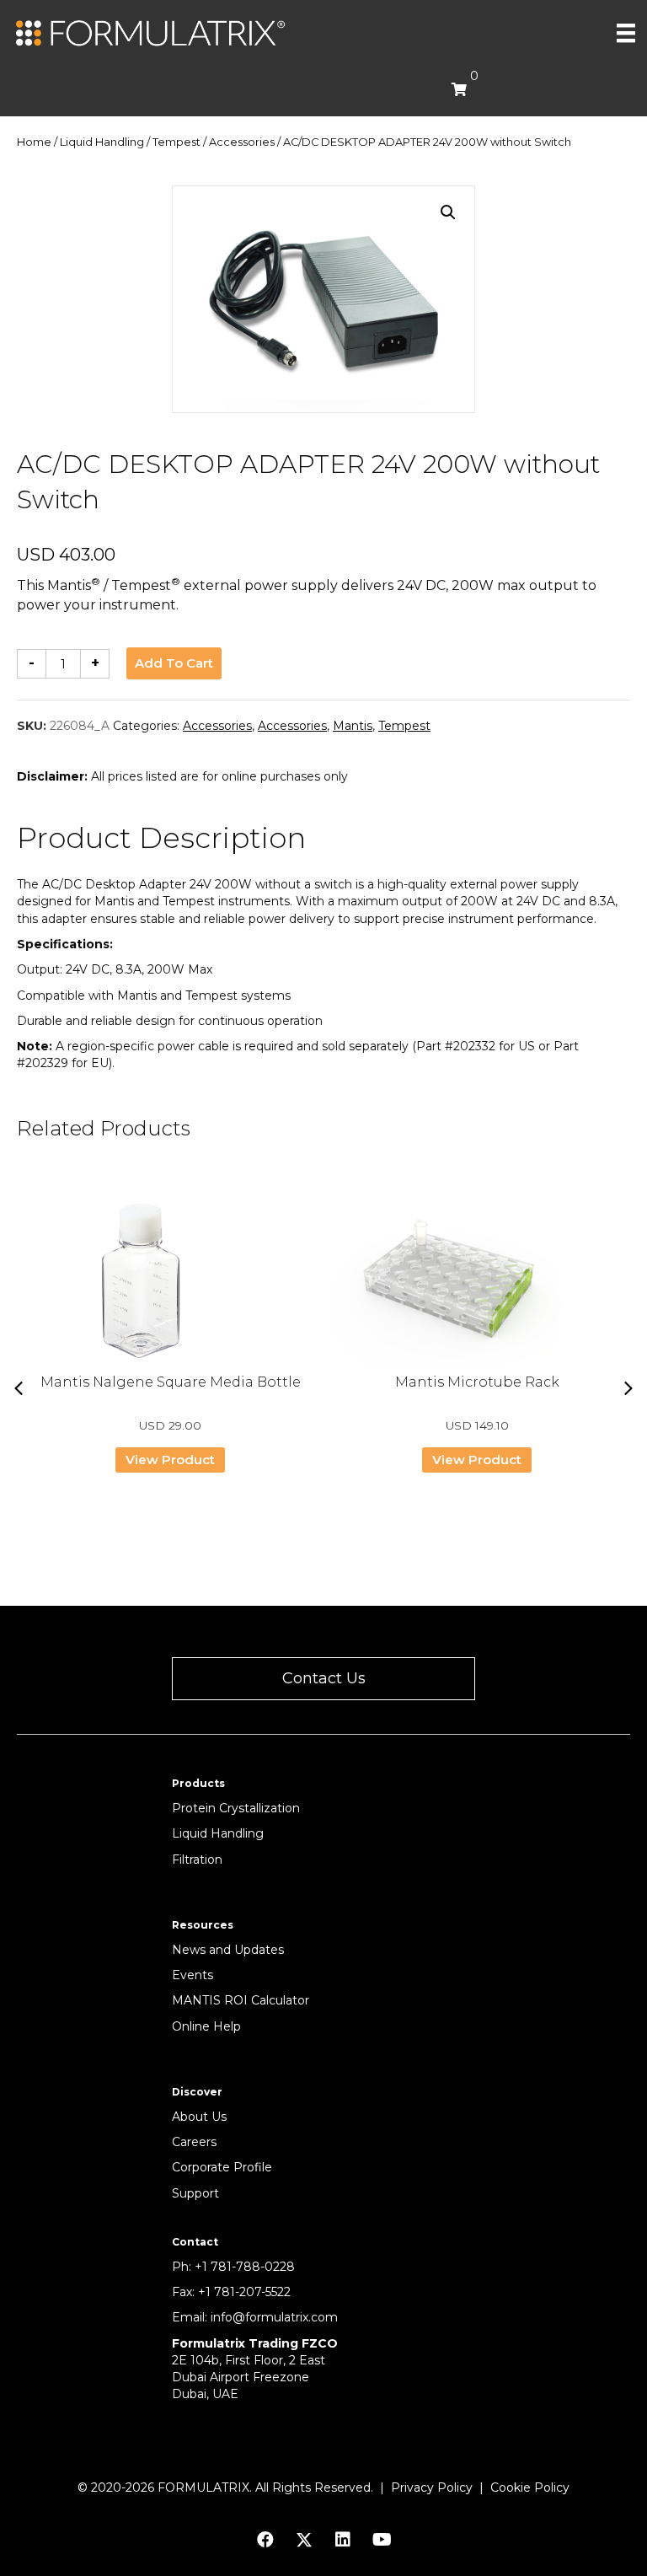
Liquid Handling (102, 142)
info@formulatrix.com (274, 2317)
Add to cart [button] (174, 663)
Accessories (242, 142)
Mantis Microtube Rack (477, 1382)
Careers (194, 2142)
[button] (448, 212)
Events (192, 1975)
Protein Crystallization (236, 1808)
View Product (170, 1460)
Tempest (176, 142)
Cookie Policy (530, 2487)
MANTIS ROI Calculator (241, 2000)
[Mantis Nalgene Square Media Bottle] (170, 1280)
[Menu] (626, 33)
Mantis (353, 726)
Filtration (197, 1860)
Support (195, 2193)
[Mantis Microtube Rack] (477, 1280)
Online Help (206, 2026)
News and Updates (228, 1950)
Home (34, 142)
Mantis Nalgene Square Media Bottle (171, 1382)
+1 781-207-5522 (244, 2292)
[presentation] (19, 1388)
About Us (199, 2117)
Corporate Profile (222, 2167)
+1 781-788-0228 (245, 2267)
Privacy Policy (432, 2487)
